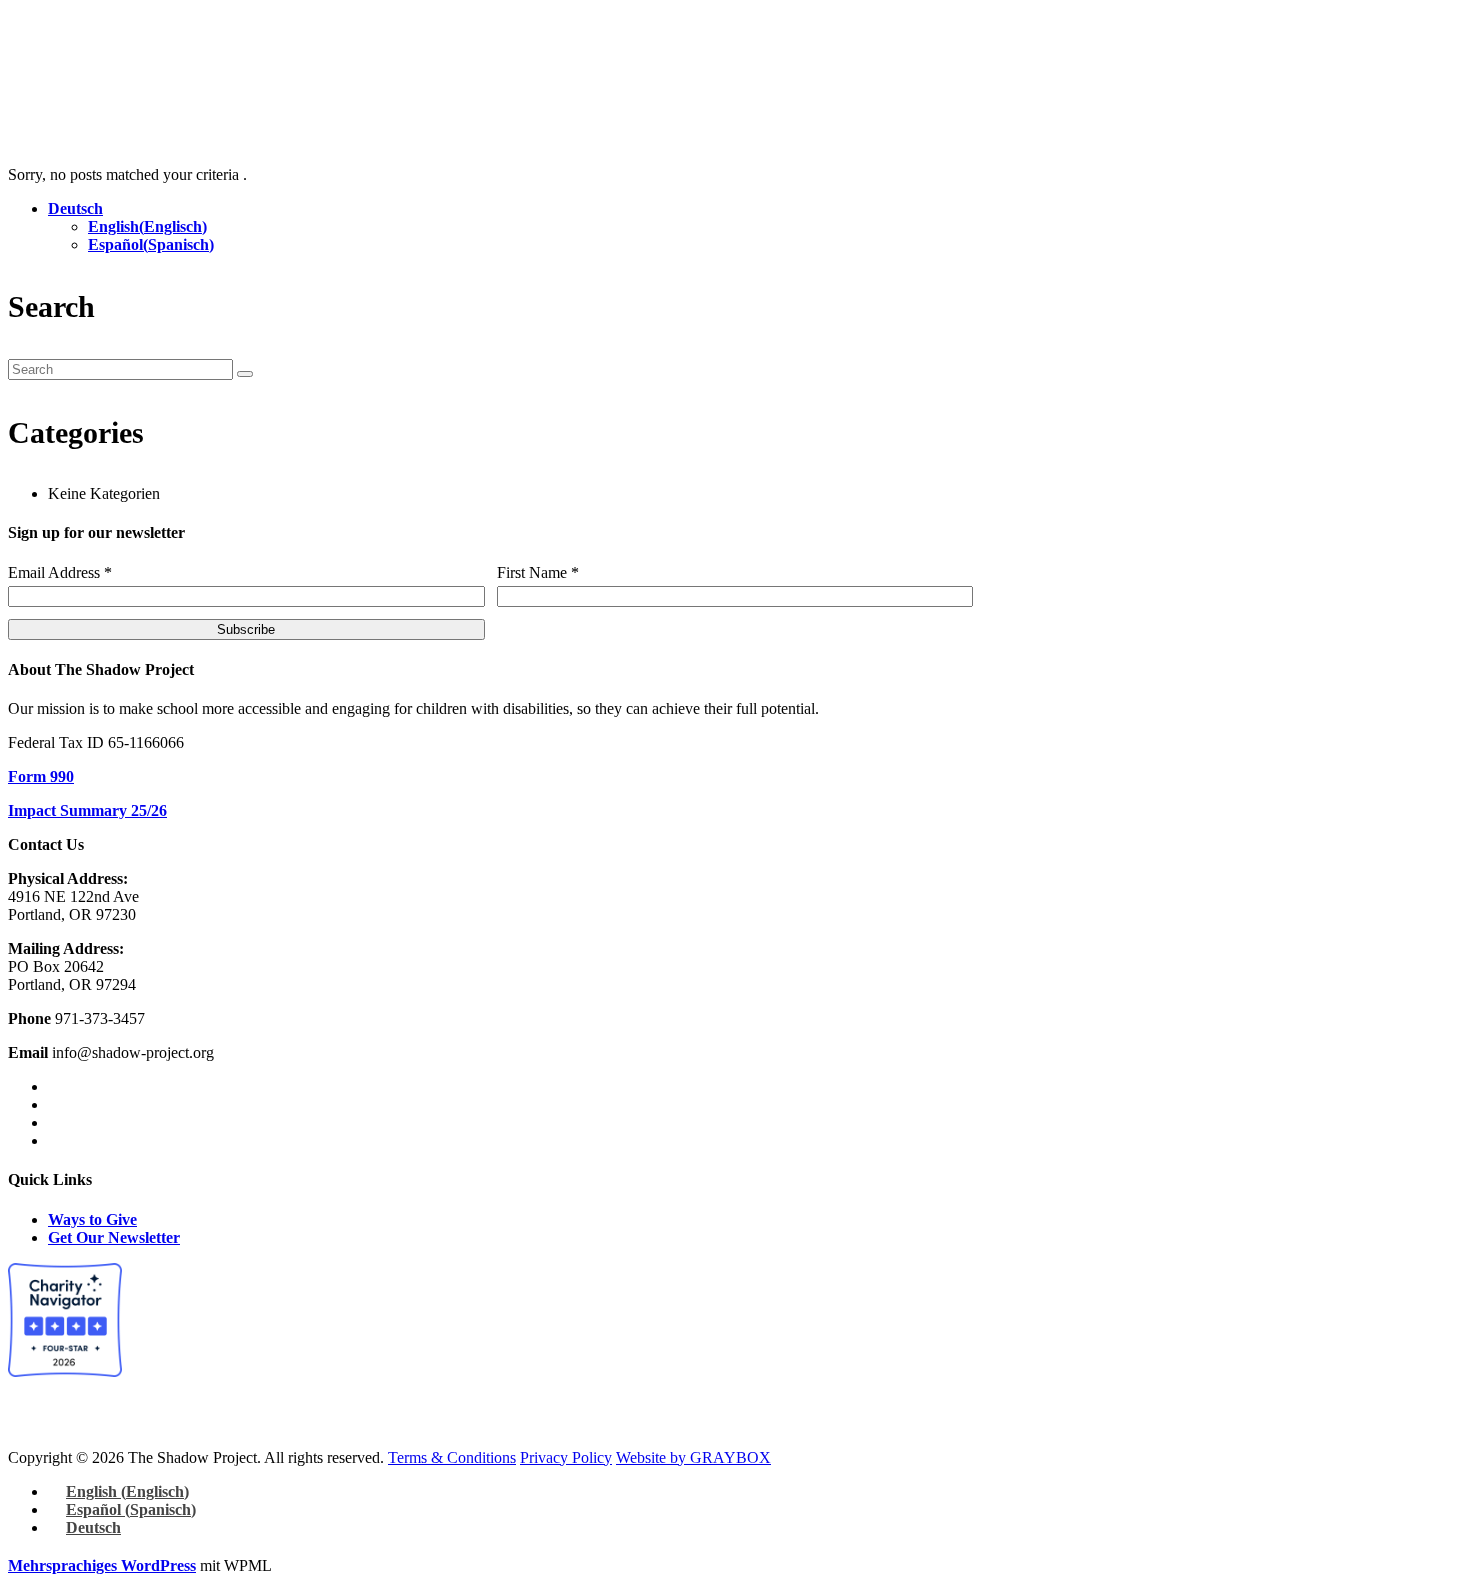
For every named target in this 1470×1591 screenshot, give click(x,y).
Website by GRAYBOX (693, 1457)
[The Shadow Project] (49, 60)
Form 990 (41, 776)
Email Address (60, 572)
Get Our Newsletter (114, 1237)
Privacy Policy (566, 1457)
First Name (538, 572)
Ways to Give (92, 1219)
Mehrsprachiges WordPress (102, 1565)
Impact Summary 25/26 (87, 810)
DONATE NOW (502, 120)
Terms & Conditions (452, 1457)
